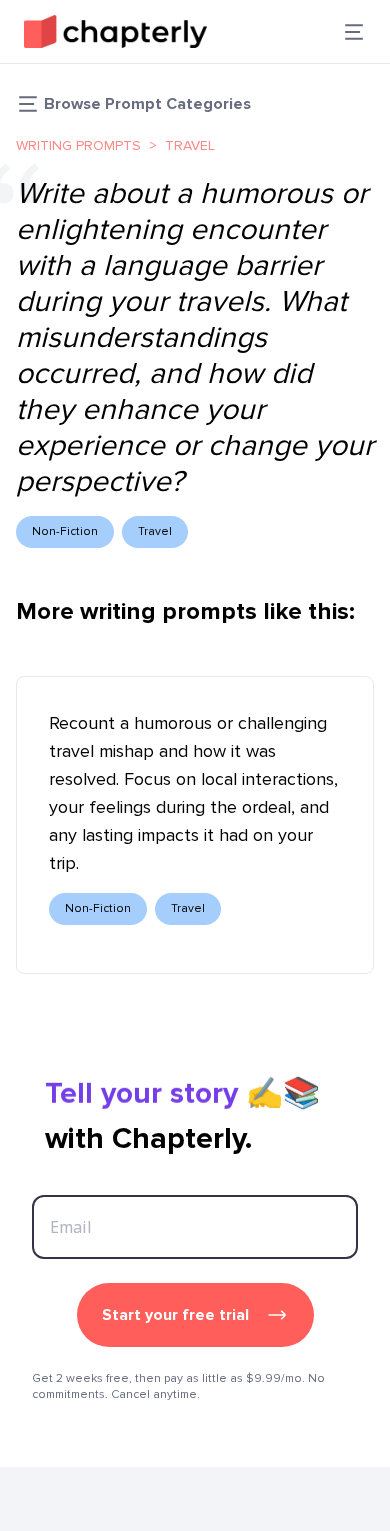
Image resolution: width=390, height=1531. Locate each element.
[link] (115, 31)
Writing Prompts (78, 145)
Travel (190, 145)
